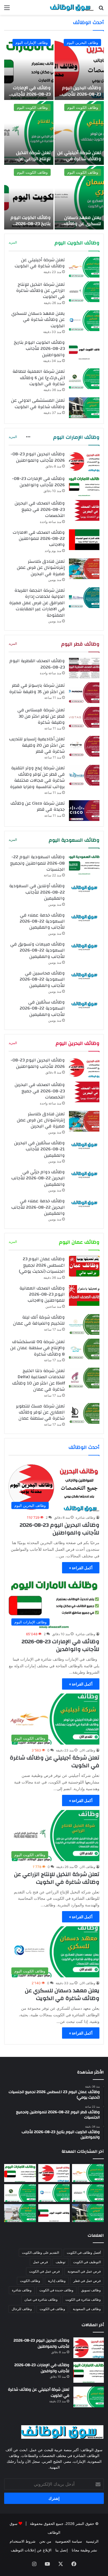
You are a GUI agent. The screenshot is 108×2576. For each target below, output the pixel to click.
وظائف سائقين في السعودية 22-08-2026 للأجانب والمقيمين (42, 1008)
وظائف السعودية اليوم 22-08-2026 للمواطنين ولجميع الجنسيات (38, 863)
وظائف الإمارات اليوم (32, 43)
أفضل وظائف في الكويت (84, 2253)
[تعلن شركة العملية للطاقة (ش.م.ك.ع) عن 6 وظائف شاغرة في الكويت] (84, 379)
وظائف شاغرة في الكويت (83, 2299)
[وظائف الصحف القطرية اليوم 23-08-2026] (84, 668)
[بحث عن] (101, 10)
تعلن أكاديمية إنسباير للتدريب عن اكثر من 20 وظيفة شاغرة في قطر (37, 745)
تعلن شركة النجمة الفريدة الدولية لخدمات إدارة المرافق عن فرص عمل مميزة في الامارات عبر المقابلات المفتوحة (37, 603)
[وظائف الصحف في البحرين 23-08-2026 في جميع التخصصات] (84, 510)
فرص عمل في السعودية (84, 2271)
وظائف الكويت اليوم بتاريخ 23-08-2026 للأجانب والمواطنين (31, 224)
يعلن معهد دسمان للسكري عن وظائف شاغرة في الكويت (83, 224)
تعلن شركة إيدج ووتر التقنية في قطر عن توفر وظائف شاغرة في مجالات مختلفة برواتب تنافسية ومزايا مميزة (37, 777)
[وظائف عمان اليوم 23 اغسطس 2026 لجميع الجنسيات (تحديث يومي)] (84, 1266)
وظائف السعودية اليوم (74, 840)
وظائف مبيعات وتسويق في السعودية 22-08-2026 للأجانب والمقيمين (38, 950)
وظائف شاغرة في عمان (41, 2299)
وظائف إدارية (57, 2281)
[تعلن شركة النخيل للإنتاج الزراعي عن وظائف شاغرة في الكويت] (29, 133)
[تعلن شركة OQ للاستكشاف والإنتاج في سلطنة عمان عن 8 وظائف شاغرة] (84, 1349)
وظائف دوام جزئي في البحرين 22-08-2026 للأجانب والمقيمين (38, 1178)
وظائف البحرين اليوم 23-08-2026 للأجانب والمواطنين (82, 94)
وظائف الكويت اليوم (83, 107)
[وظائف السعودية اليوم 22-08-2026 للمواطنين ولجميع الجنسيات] (84, 864)
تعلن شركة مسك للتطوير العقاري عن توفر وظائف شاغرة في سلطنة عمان (40, 1412)
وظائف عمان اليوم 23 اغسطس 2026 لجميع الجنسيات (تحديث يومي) (42, 1265)
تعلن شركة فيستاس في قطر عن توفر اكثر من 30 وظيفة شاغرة (41, 716)
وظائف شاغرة (85, 1517)
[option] (54, 133)
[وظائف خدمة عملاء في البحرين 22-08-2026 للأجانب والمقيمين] (84, 1203)
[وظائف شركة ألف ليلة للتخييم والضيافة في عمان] (84, 1324)
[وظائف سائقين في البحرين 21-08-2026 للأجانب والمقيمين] (84, 1145)
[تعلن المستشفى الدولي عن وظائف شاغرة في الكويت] (84, 408)
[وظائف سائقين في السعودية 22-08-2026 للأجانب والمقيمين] (84, 1004)
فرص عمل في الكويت (44, 2271)
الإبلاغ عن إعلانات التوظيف (31, 2550)
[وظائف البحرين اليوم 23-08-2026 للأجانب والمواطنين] (79, 68)
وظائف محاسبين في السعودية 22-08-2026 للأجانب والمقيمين (42, 979)
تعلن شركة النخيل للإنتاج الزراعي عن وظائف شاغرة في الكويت (33, 162)
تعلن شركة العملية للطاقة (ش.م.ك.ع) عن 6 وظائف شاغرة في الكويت (39, 378)
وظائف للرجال (22, 2309)
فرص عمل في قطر (87, 2281)
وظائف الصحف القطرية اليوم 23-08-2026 (37, 664)
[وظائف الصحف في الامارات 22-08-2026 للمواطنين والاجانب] (84, 540)
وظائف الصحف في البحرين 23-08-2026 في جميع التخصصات (40, 509)
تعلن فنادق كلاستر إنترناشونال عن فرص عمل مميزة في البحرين (41, 568)
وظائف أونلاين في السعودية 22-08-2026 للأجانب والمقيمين (37, 892)
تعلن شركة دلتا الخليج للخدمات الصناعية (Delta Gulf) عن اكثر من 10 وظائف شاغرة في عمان (38, 1380)
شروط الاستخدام (23, 2541)
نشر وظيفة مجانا (84, 2550)
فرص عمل (40, 2262)
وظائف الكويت (30, 2281)
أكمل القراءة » (81, 1568)
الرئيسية (92, 2541)
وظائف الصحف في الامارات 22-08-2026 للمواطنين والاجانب (39, 539)
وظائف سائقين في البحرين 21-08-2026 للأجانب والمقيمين (39, 1149)
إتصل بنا (62, 2550)
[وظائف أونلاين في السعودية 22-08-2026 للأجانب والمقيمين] (84, 888)
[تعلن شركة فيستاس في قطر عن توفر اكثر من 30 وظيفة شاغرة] (84, 717)
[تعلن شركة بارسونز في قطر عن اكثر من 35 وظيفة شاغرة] (84, 693)
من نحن (45, 2541)
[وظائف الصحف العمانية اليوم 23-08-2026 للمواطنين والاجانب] (84, 1295)
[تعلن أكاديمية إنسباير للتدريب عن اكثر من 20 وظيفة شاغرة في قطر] (84, 746)
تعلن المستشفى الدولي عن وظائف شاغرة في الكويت (38, 403)
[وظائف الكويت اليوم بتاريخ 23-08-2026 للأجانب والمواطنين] (29, 198)
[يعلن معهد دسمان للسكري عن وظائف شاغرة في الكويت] (79, 198)
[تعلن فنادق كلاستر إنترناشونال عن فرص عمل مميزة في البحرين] (84, 569)
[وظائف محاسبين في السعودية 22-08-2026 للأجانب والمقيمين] (84, 975)
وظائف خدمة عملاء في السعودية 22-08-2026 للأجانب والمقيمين (42, 921)
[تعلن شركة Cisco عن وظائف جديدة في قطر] (84, 811)
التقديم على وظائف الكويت (40, 2253)
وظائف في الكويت (52, 2309)
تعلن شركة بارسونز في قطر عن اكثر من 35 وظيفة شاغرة (37, 688)
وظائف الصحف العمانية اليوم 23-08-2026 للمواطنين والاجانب (42, 1294)
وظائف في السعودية (87, 2309)
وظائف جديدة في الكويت (56, 2290)
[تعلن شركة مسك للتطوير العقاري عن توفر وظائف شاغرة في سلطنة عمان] (84, 1413)
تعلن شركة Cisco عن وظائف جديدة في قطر (38, 806)
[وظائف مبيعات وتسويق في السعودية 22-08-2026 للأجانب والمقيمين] (84, 946)
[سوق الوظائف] (72, 7)
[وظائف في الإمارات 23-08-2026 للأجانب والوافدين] (29, 68)
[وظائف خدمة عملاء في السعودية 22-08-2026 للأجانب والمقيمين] (84, 917)
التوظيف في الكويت (87, 2262)
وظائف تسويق (91, 2290)
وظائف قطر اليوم (80, 644)
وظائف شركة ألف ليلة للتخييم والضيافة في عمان (39, 1320)
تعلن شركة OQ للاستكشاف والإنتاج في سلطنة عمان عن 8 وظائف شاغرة (38, 1348)
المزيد (13, 242)
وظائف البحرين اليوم (82, 43)
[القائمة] (7, 10)
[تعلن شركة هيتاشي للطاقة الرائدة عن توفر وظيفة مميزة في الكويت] (20, 2213)
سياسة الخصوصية (69, 2541)
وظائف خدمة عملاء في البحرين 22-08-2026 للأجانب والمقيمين (38, 1207)
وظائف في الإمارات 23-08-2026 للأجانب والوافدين (31, 94)
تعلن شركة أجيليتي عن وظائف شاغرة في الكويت (79, 159)
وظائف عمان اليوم (79, 1242)
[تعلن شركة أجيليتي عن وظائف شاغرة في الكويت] (79, 133)
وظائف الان (87, 1750)
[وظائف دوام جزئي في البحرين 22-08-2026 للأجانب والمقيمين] (84, 1174)
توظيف (61, 2262)
